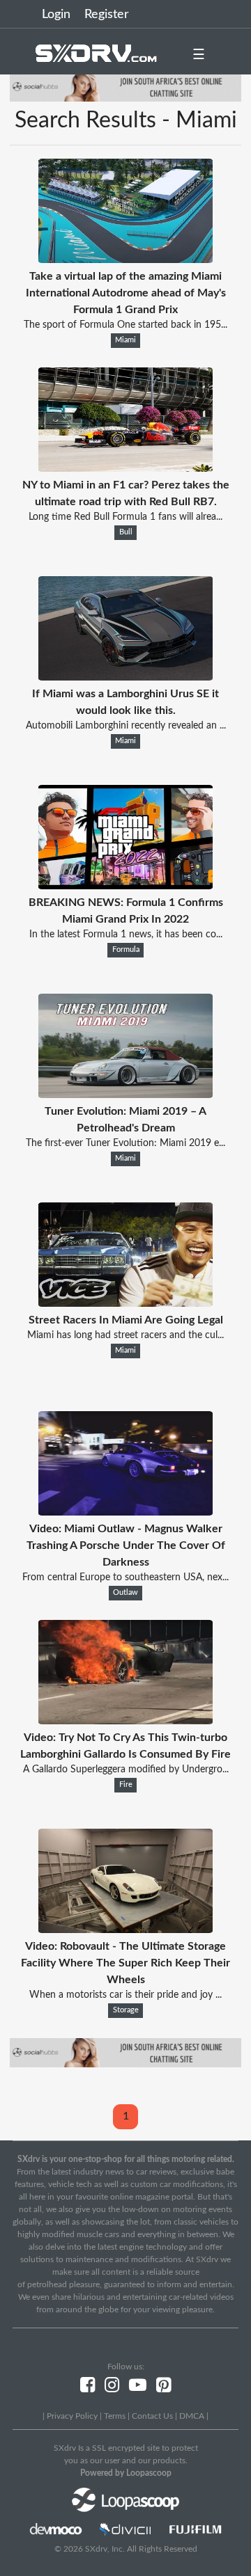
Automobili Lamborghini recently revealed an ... (126, 726)
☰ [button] (199, 55)
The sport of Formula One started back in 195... (125, 325)
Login (56, 15)
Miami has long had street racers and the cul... (125, 1335)
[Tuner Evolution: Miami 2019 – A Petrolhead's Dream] (125, 1095)
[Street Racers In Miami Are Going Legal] (125, 1303)
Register (107, 15)
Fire (126, 1785)
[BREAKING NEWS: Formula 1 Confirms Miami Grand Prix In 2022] (125, 886)
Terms (115, 2416)
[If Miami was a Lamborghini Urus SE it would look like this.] (125, 677)
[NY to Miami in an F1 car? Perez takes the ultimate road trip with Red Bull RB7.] (125, 468)
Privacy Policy (72, 2416)
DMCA (192, 2416)
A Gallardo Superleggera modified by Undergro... (126, 1770)
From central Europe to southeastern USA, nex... (125, 1577)
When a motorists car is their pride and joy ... (125, 1995)
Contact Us (152, 2416)
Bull (126, 532)
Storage (126, 2010)
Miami (125, 340)
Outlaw (125, 1593)
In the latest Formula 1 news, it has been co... (126, 935)
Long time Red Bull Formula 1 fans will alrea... (125, 517)
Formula (126, 950)
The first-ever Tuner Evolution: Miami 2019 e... (125, 1143)
